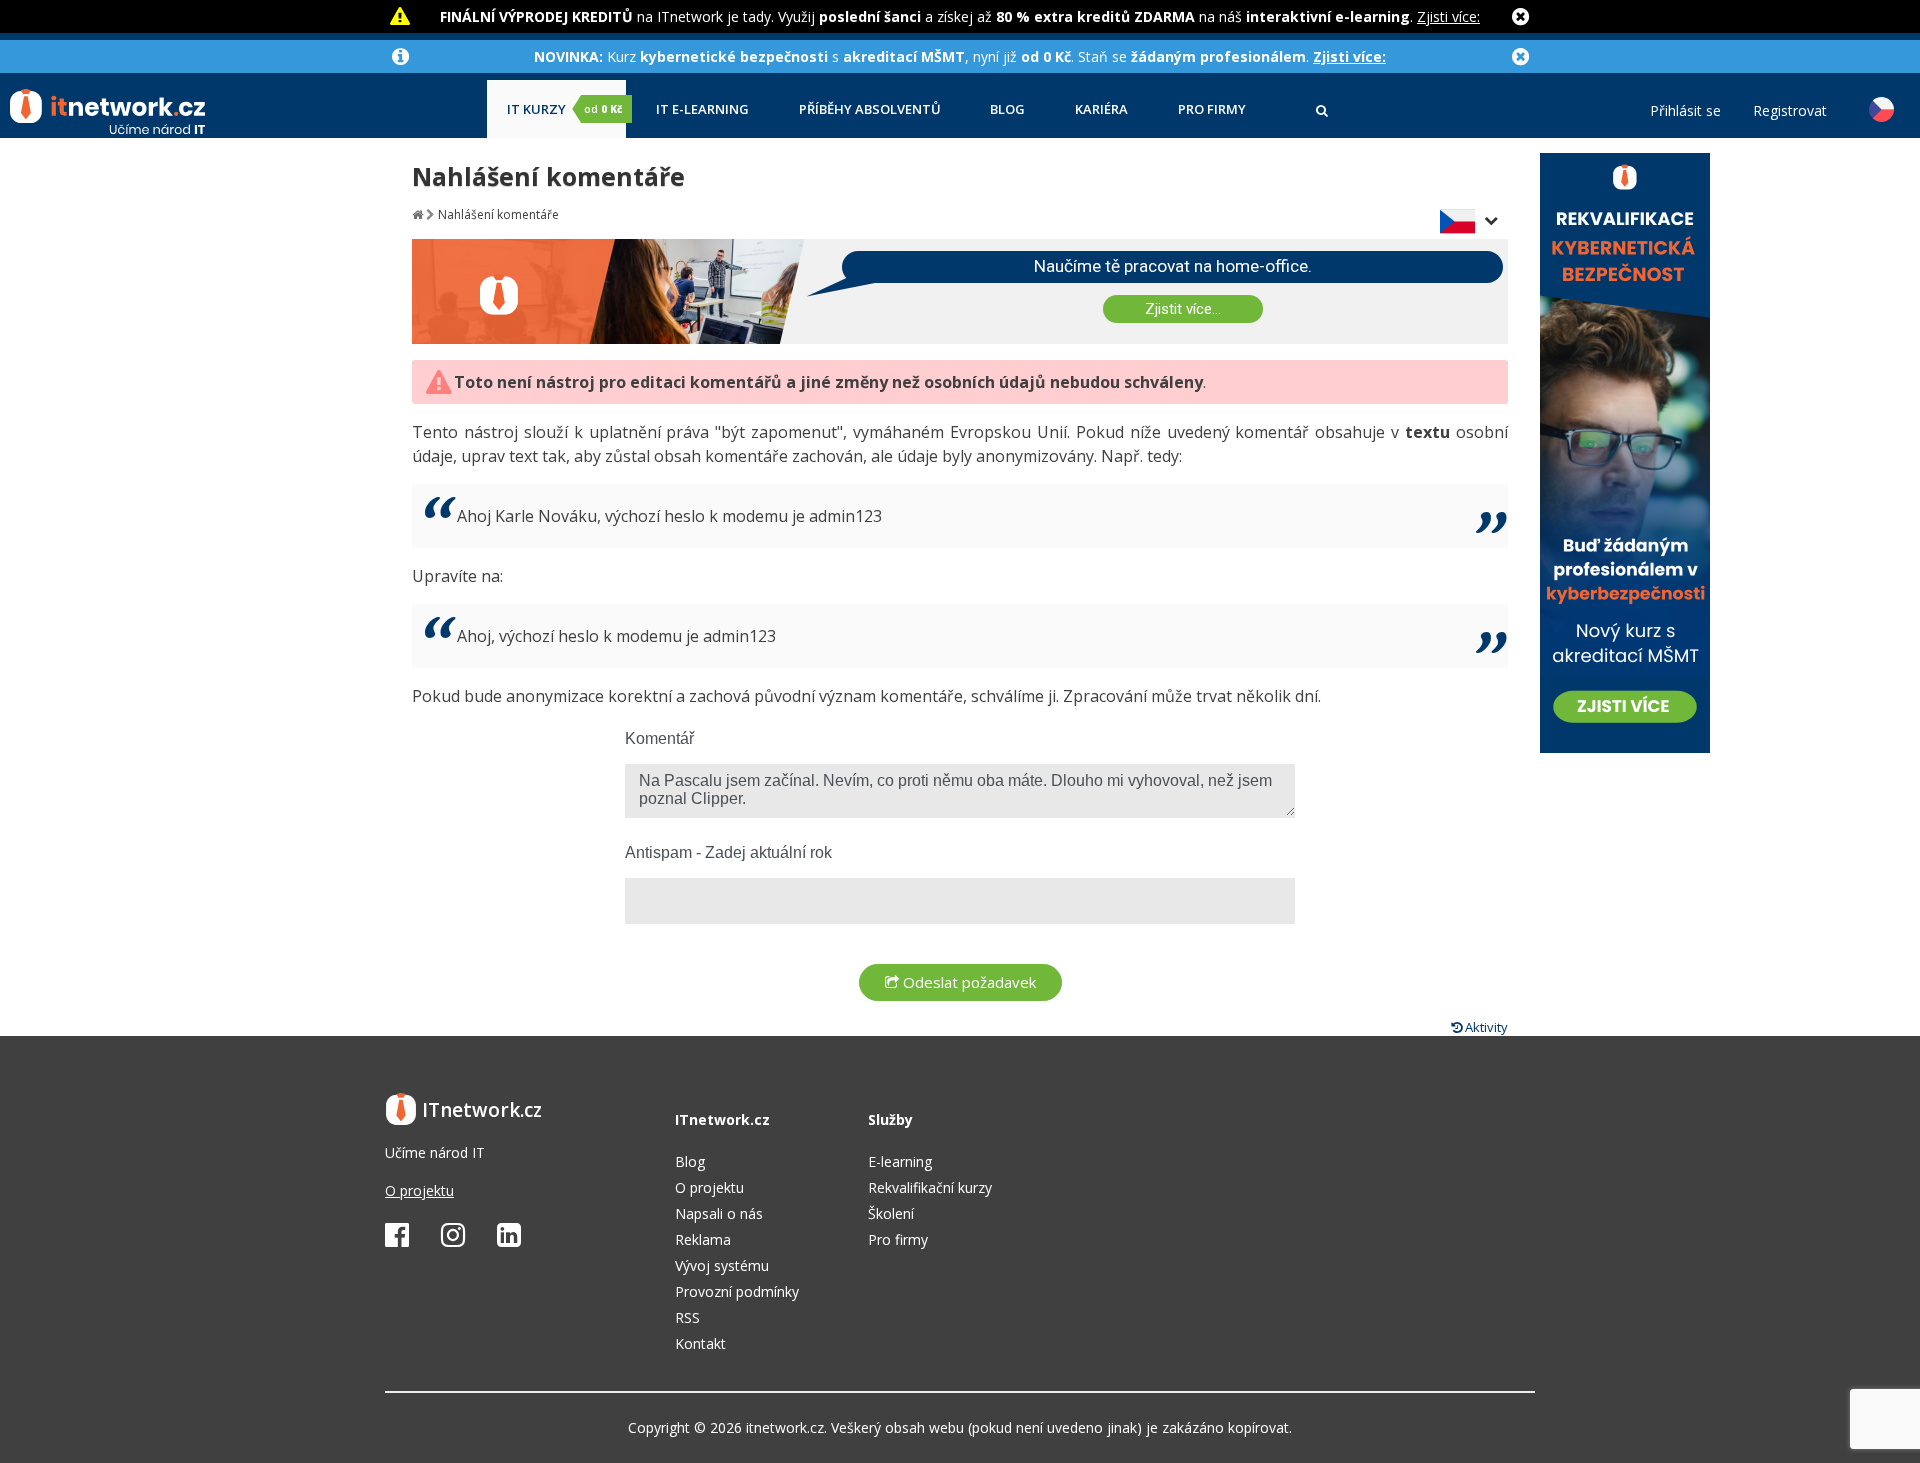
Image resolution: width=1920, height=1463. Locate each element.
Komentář (659, 738)
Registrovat (1790, 111)
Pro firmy (1212, 109)
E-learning (900, 1161)
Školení (891, 1213)
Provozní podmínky (737, 1291)
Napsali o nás (719, 1213)
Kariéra (1101, 109)
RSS (687, 1317)
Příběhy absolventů (870, 109)
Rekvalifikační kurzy (930, 1187)
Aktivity (1485, 1027)
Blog (1007, 109)
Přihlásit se (1685, 111)
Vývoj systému (722, 1265)
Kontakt (700, 1343)
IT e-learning (702, 109)
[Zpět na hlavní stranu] (417, 214)
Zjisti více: (1448, 16)
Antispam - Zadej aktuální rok (728, 852)
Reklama (703, 1239)
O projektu (419, 1190)
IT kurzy (564, 109)
